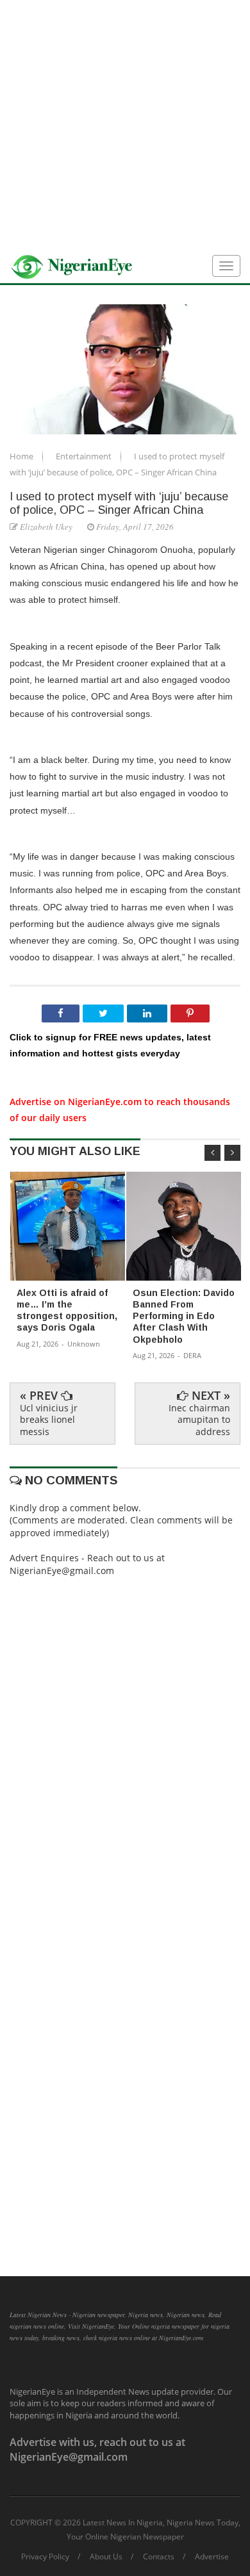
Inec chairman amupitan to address (199, 1419)
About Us (106, 2557)
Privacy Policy (45, 2557)
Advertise (212, 2557)
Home (22, 456)
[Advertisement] (125, 125)
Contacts (159, 2557)
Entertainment (85, 456)
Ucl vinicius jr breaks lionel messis (49, 1419)
